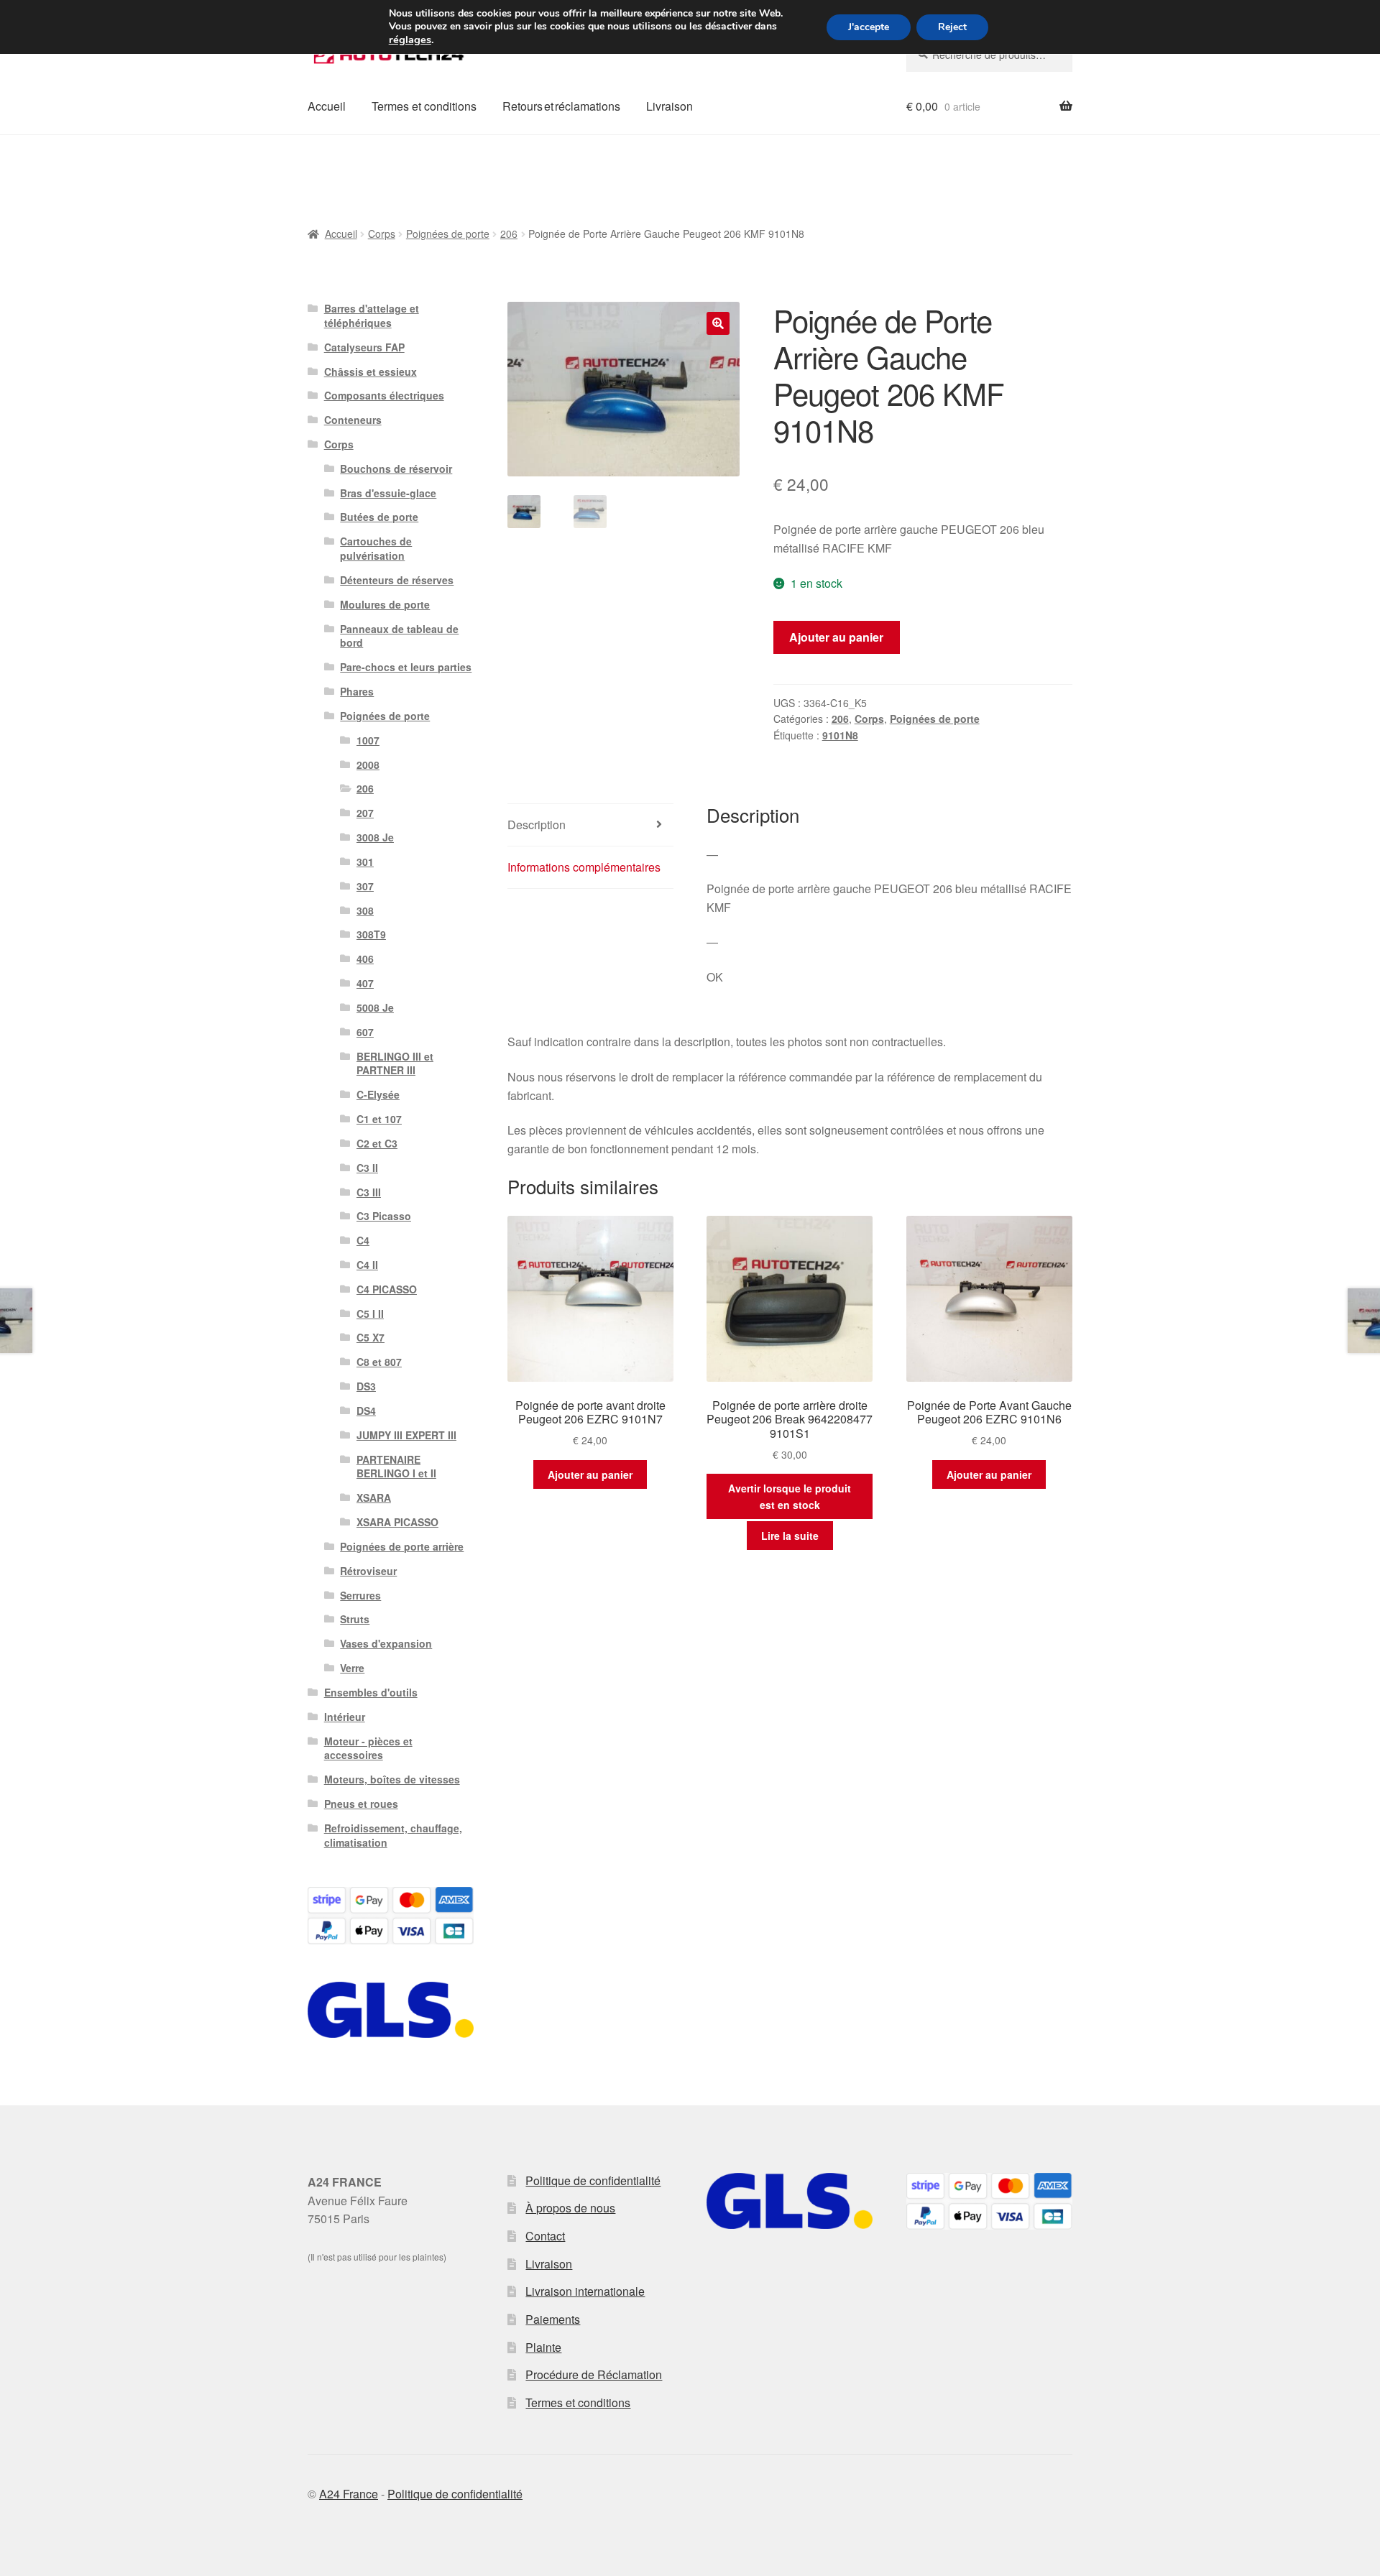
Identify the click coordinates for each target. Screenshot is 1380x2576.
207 (365, 813)
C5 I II (370, 1314)
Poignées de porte (448, 234)
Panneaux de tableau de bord (399, 636)
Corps (382, 234)
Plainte (543, 2347)
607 (365, 1032)
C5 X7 (371, 1337)
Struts (355, 1619)
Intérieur (345, 1717)
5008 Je (375, 1007)
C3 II (367, 1168)
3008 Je (375, 837)
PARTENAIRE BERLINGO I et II (396, 1467)
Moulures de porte (385, 604)
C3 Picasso (384, 1216)
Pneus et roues (361, 1804)
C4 (363, 1240)
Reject (952, 27)
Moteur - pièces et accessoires (368, 1748)
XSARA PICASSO (397, 1522)
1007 (368, 740)
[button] (718, 323)
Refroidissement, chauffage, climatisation (393, 1835)
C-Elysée (378, 1094)
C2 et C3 (377, 1143)
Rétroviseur (368, 1571)
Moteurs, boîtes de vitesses (392, 1779)
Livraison (670, 106)
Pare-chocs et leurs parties (406, 667)
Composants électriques (384, 395)
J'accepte (869, 27)
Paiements (553, 2319)
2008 (368, 765)
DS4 (366, 1411)
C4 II (367, 1265)
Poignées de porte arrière (402, 1546)
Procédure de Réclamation (594, 2374)
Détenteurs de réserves (397, 580)
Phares (357, 691)
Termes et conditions (424, 106)
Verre (352, 1668)
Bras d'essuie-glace (388, 493)
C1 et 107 (379, 1119)
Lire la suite (790, 1536)
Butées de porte (379, 517)
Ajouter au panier (836, 637)
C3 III (369, 1192)
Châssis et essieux (371, 371)
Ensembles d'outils (371, 1692)
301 (365, 862)
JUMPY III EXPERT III (406, 1435)
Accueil (327, 106)
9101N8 (840, 735)
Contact (545, 2236)
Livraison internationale (585, 2291)
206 (509, 234)
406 (365, 959)
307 (365, 886)
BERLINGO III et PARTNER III (395, 1063)
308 (365, 910)
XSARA (374, 1497)
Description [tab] (537, 825)
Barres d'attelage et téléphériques (372, 315)
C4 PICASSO (387, 1289)
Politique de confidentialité (593, 2180)
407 (365, 983)
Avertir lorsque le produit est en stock (790, 1496)
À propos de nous (570, 2208)
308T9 (371, 934)
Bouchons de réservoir (396, 468)
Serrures (360, 1595)
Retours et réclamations (561, 106)
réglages (410, 40)
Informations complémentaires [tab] (584, 867)
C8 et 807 (379, 1362)
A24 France (349, 2494)
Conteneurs (353, 420)
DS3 (366, 1386)
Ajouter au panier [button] (590, 1474)
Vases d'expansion (386, 1643)
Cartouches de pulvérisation (376, 548)
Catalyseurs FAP (364, 347)
